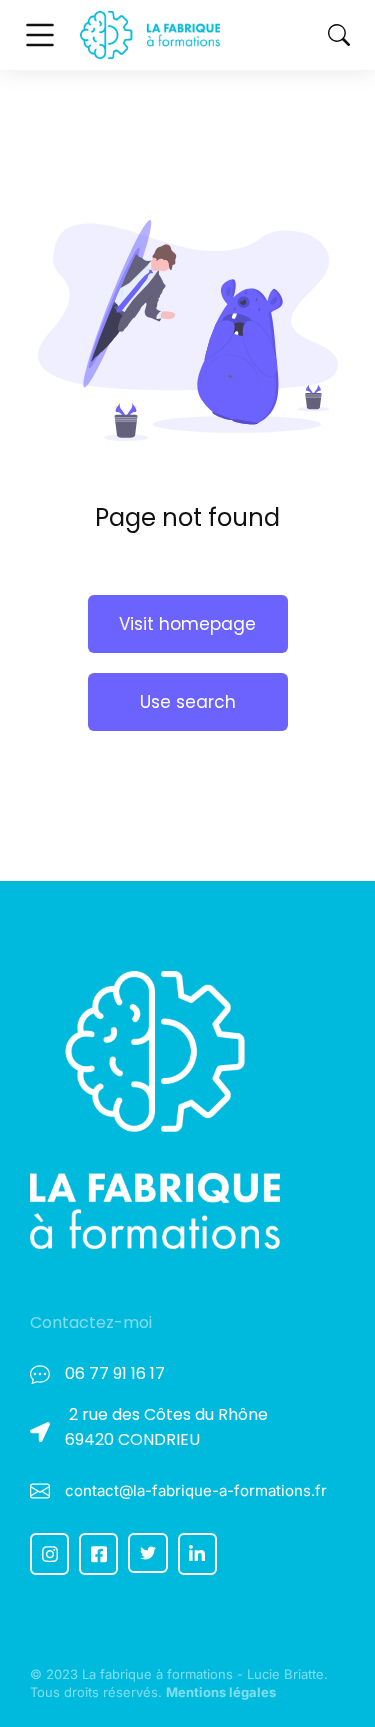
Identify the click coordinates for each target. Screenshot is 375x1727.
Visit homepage (187, 624)
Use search (188, 702)
